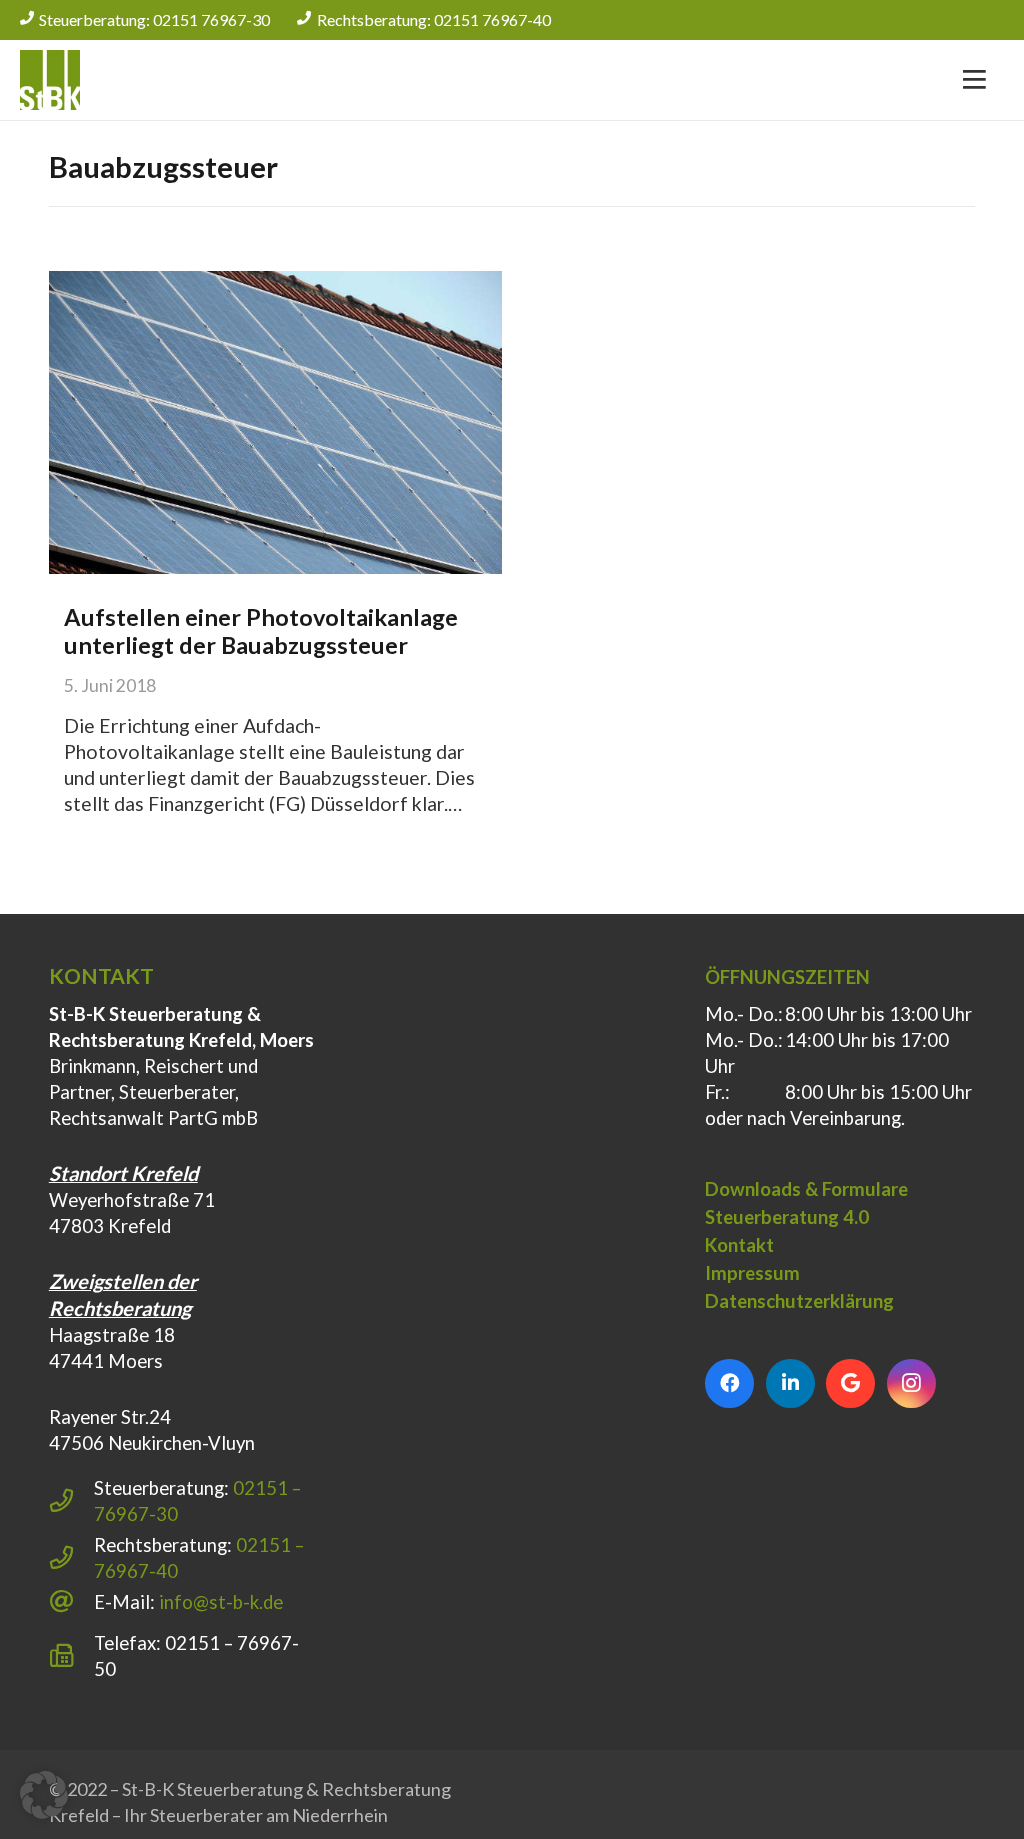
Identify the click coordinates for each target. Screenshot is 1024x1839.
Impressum (752, 1273)
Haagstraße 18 (112, 1335)
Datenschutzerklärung (799, 1301)
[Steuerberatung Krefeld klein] (50, 80)
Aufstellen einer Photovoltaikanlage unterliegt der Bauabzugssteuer (261, 631)
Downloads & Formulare (806, 1189)
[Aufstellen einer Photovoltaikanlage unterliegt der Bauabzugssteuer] (275, 422)
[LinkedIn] (790, 1383)
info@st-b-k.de (221, 1602)
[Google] (850, 1383)
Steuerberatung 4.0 (787, 1217)
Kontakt (739, 1245)
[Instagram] (911, 1383)
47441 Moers (106, 1361)
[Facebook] (729, 1383)
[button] (44, 1795)
